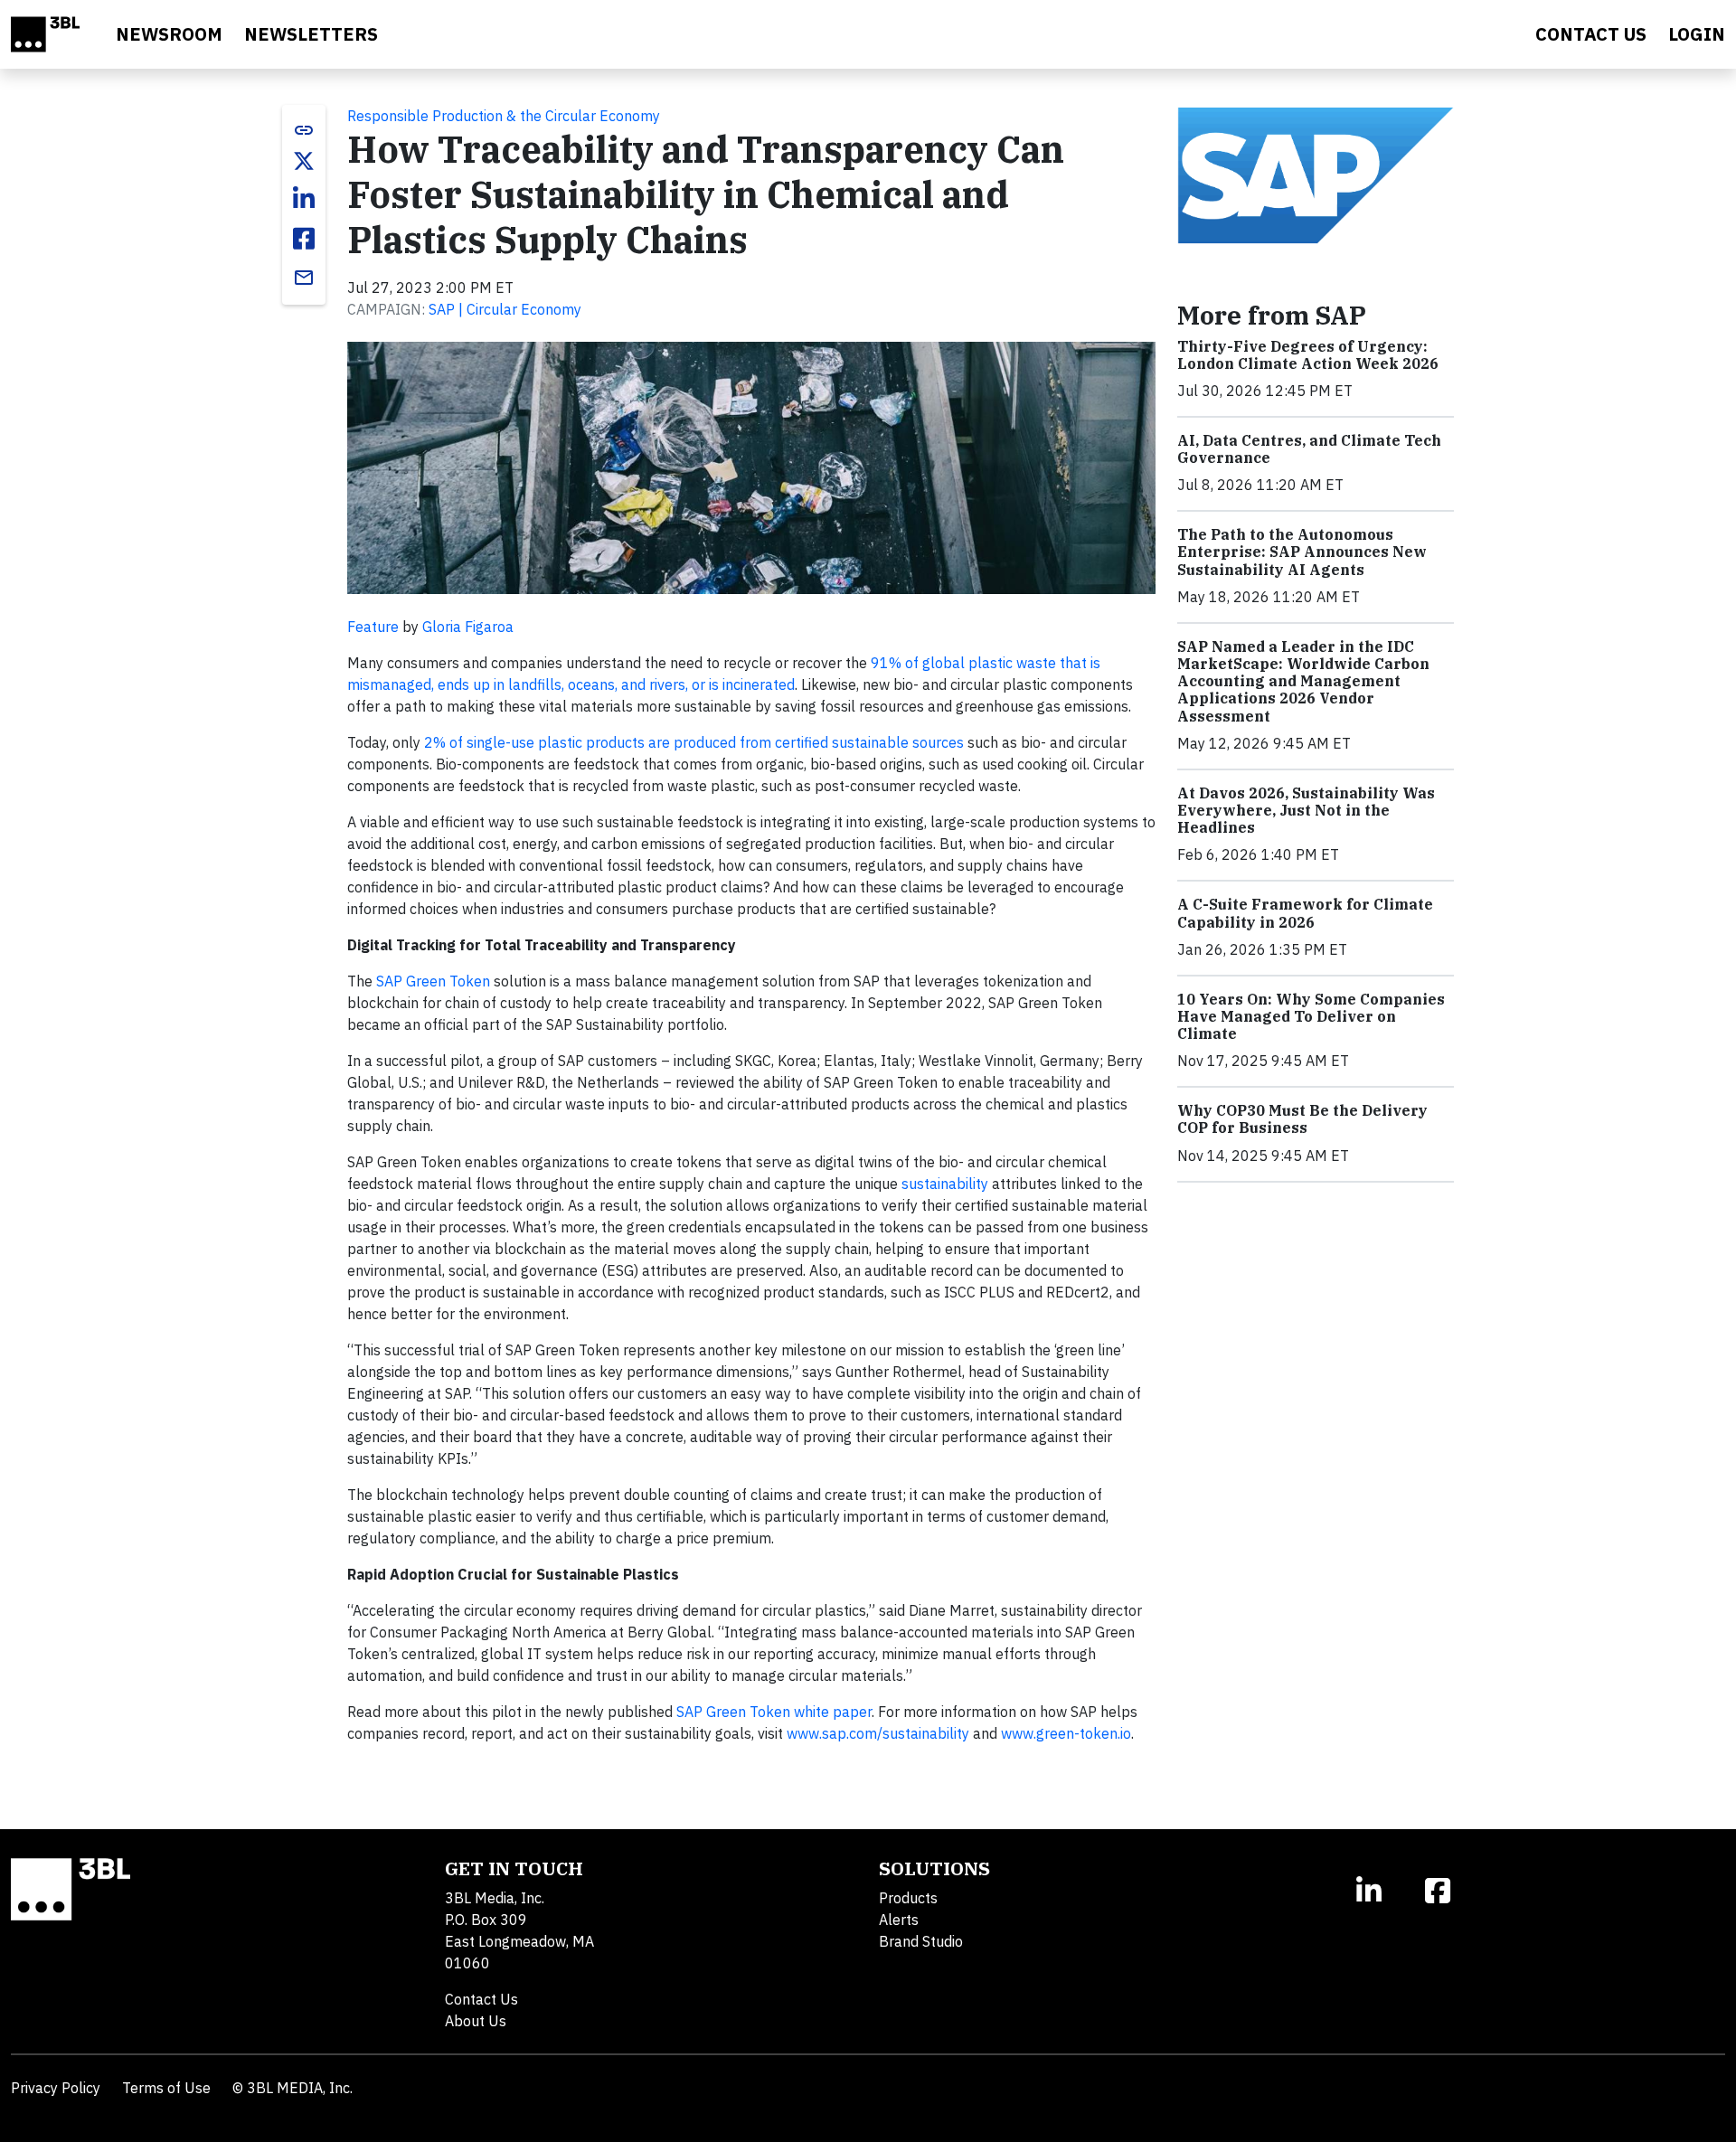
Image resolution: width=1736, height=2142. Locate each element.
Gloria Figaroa (468, 627)
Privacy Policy (56, 2088)
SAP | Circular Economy (505, 309)
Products (908, 1898)
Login (1697, 34)
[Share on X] (304, 161)
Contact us (1591, 34)
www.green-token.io (1066, 1733)
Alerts (899, 1920)
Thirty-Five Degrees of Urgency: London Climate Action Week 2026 (1308, 355)
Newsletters (311, 34)
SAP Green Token (433, 981)
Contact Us (481, 1999)
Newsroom (169, 34)
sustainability (945, 1184)
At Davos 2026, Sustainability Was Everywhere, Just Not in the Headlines (1306, 810)
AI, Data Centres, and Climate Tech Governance (1309, 449)
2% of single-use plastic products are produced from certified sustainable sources (694, 742)
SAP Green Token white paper (774, 1712)
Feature (373, 627)
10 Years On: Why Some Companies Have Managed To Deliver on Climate (1311, 1016)
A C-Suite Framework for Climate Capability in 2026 (1305, 913)
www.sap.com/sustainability (878, 1733)
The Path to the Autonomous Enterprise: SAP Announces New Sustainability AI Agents (1302, 552)
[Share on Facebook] (304, 239)
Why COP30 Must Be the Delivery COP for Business (1302, 1119)
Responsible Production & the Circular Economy (504, 116)
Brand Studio (921, 1941)
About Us (476, 2021)
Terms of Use (166, 2088)
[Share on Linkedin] (304, 199)
